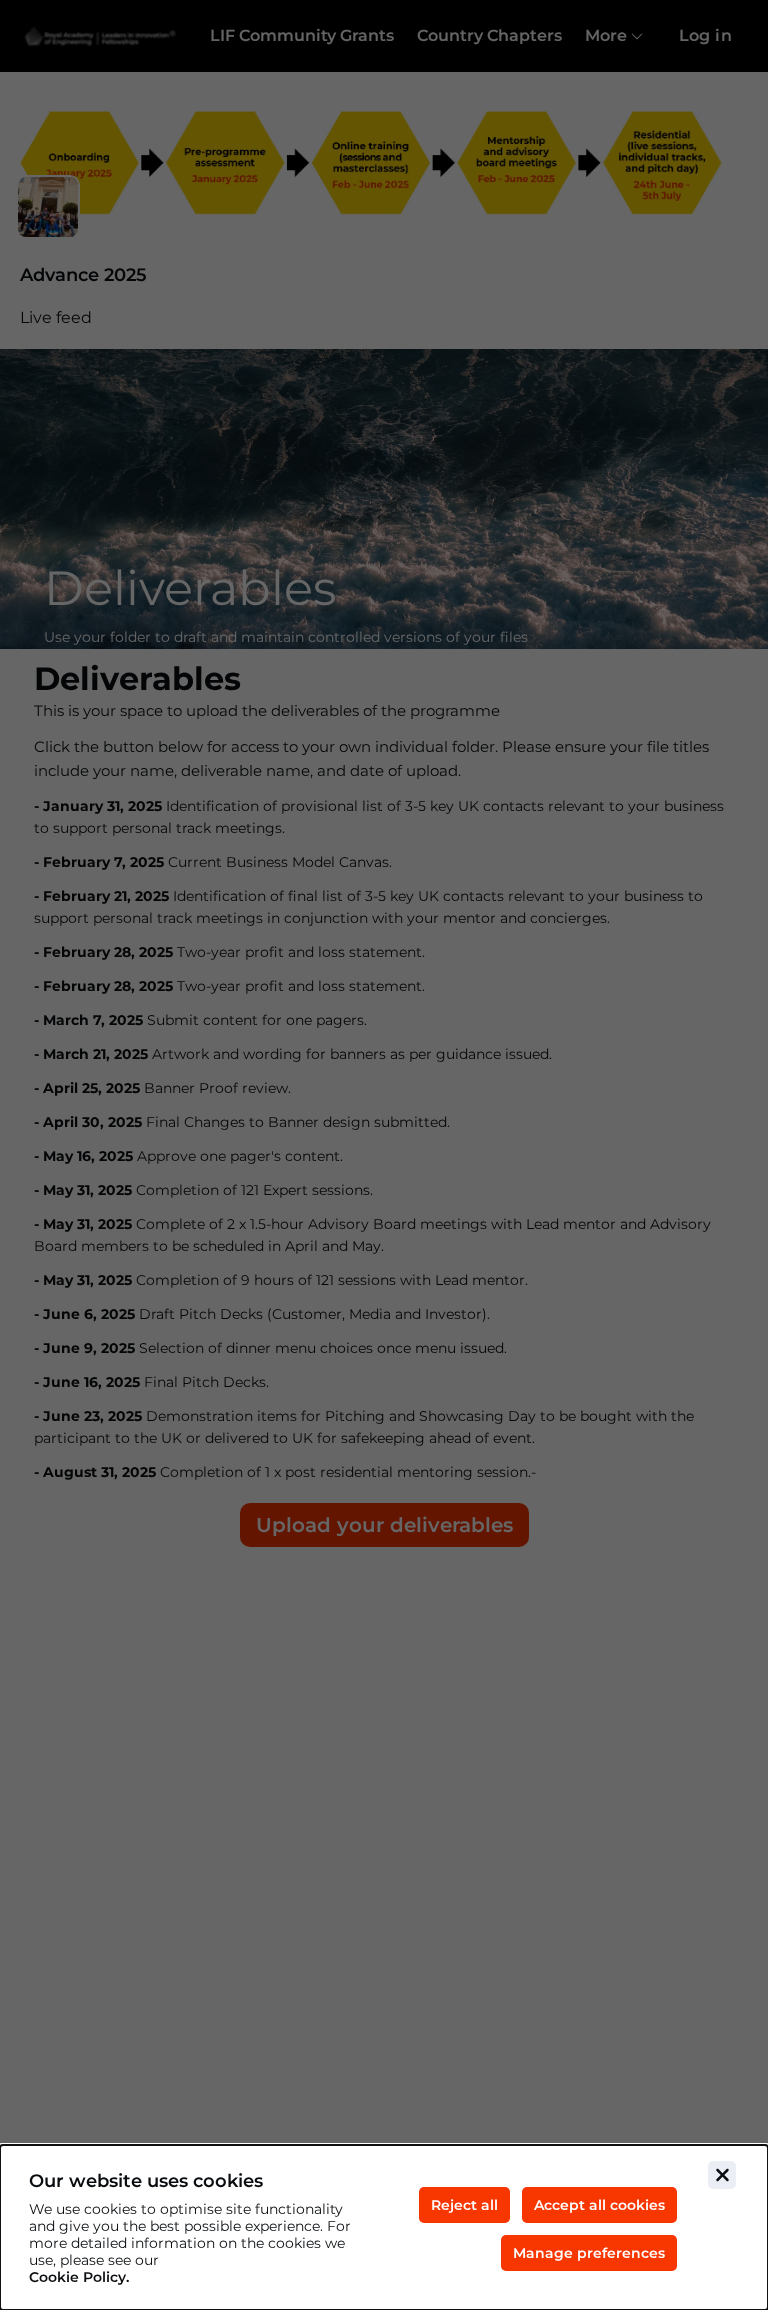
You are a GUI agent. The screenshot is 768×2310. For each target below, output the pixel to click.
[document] (384, 2227)
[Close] (722, 2175)
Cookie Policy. (79, 2277)
